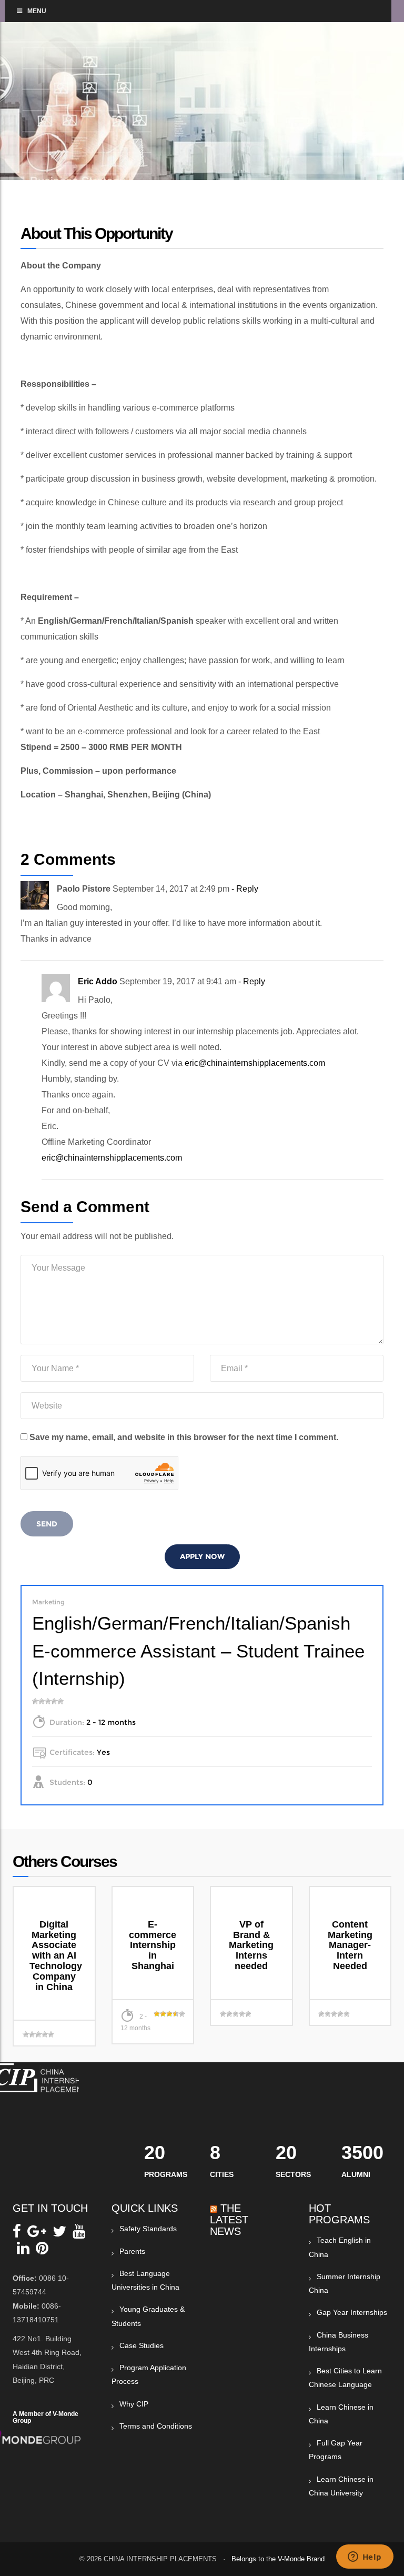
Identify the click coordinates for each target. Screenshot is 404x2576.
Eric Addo (98, 981)
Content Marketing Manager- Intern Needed (350, 1945)
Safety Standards (148, 2229)
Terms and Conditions (156, 2426)
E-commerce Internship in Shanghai (153, 1945)
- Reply (245, 889)
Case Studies (142, 2345)
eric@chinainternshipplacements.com (255, 1063)
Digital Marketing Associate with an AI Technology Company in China (56, 1956)
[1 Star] (35, 1701)
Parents (132, 2251)
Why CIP (134, 2404)
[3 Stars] (48, 1701)
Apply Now (202, 1556)
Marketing (48, 1602)
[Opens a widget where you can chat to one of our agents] (365, 2558)
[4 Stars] (54, 1701)
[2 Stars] (42, 1701)
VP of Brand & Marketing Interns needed (251, 1945)
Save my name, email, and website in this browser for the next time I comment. (184, 1437)
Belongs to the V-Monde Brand (278, 2559)
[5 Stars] (60, 1701)
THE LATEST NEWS (229, 2220)
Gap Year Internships (352, 2312)
